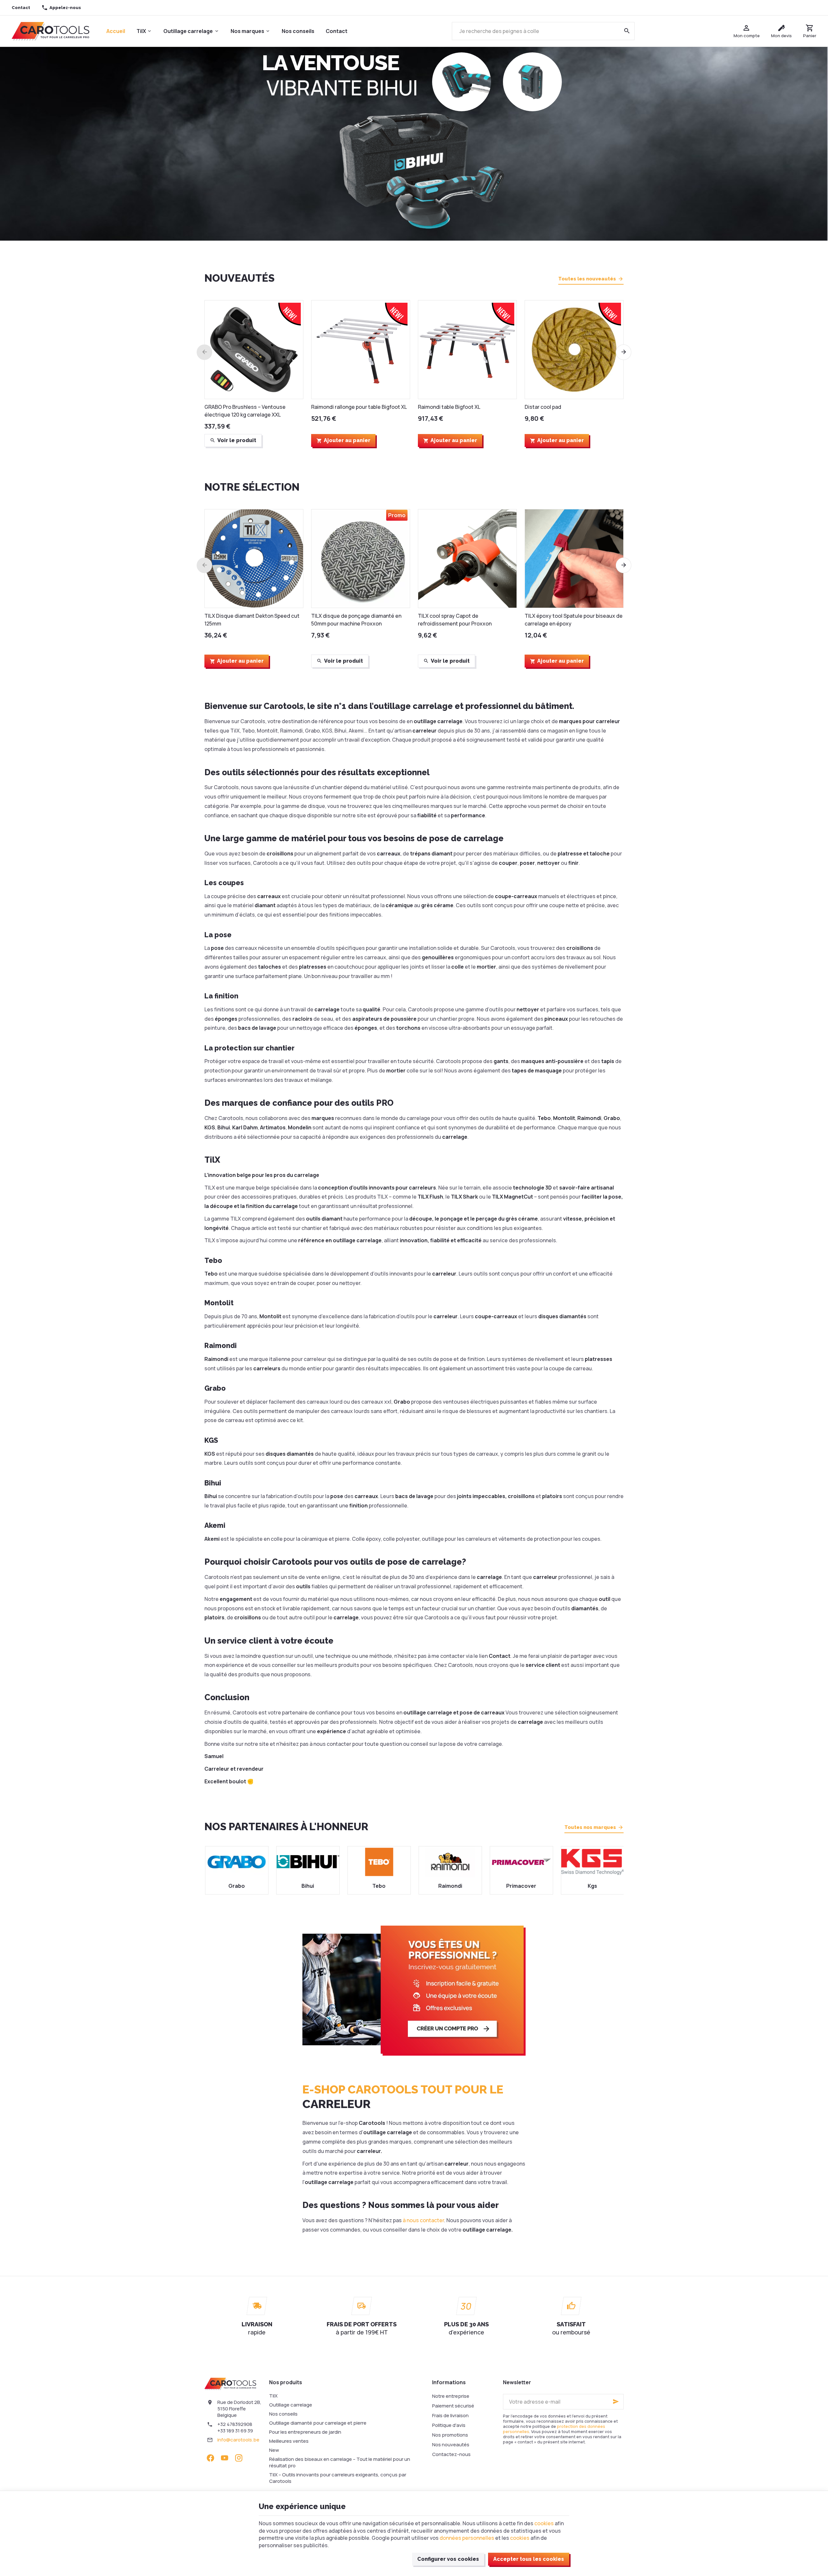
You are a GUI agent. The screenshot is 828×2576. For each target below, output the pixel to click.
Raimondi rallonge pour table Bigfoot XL (359, 407)
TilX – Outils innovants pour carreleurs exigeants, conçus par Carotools (338, 2478)
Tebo (307, 1886)
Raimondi (378, 1886)
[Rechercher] (627, 31)
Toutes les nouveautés (587, 279)
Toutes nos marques (590, 1827)
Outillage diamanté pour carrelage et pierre (318, 2423)
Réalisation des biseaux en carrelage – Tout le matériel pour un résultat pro (340, 2462)
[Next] (624, 352)
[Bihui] (236, 1862)
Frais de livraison (450, 2415)
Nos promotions (450, 2435)
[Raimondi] (378, 1862)
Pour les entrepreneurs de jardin (305, 2432)
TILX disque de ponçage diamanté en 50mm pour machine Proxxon (356, 620)
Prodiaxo (592, 1886)
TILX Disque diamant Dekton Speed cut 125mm (252, 620)
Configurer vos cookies (448, 2559)
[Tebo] (307, 1862)
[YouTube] (224, 2458)
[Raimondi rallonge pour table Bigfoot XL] (361, 350)
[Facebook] (210, 2458)
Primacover (449, 1886)
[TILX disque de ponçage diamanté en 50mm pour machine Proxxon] (361, 559)
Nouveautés (240, 278)
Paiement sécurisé (453, 2406)
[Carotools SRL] (50, 31)
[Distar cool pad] (574, 350)
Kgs (521, 1886)
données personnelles (467, 2538)
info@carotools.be (238, 2440)
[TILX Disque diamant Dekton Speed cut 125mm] (254, 559)
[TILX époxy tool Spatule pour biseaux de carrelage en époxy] (574, 559)
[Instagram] (239, 2458)
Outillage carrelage (188, 31)
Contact (337, 31)
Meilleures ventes (289, 2441)
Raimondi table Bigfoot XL (449, 407)
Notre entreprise (451, 2396)
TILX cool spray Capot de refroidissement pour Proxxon (455, 620)
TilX (141, 31)
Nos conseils (298, 31)
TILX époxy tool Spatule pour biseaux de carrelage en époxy (574, 620)
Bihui (236, 1886)
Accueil (116, 31)
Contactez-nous (451, 2454)
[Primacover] (450, 1862)
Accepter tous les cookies (529, 2559)
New (274, 2450)
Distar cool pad (543, 407)
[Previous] (204, 352)
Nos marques (247, 31)
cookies (544, 2523)
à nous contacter (423, 2220)
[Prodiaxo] (592, 1862)
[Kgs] (521, 1862)
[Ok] (616, 2402)
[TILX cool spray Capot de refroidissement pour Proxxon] (467, 559)
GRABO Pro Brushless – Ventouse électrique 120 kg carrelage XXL (245, 411)
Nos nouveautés (451, 2445)
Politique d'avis (449, 2425)
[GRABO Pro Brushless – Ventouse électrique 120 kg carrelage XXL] (254, 350)
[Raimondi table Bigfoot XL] (467, 350)
